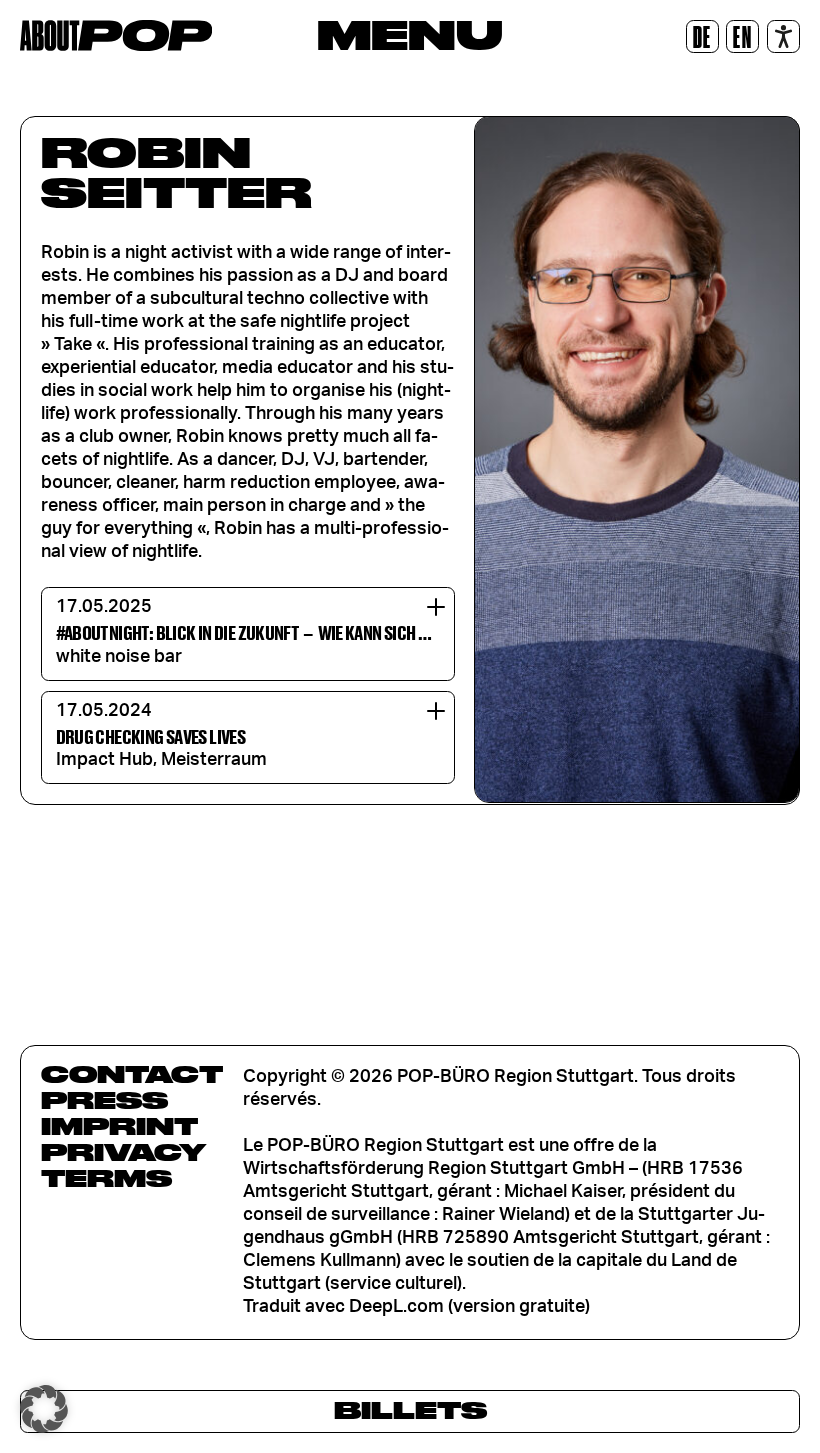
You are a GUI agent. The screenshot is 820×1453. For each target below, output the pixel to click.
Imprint (119, 1126)
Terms (106, 1178)
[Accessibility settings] (783, 36)
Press (104, 1100)
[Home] (116, 35)
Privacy (123, 1152)
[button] (44, 1409)
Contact (132, 1074)
